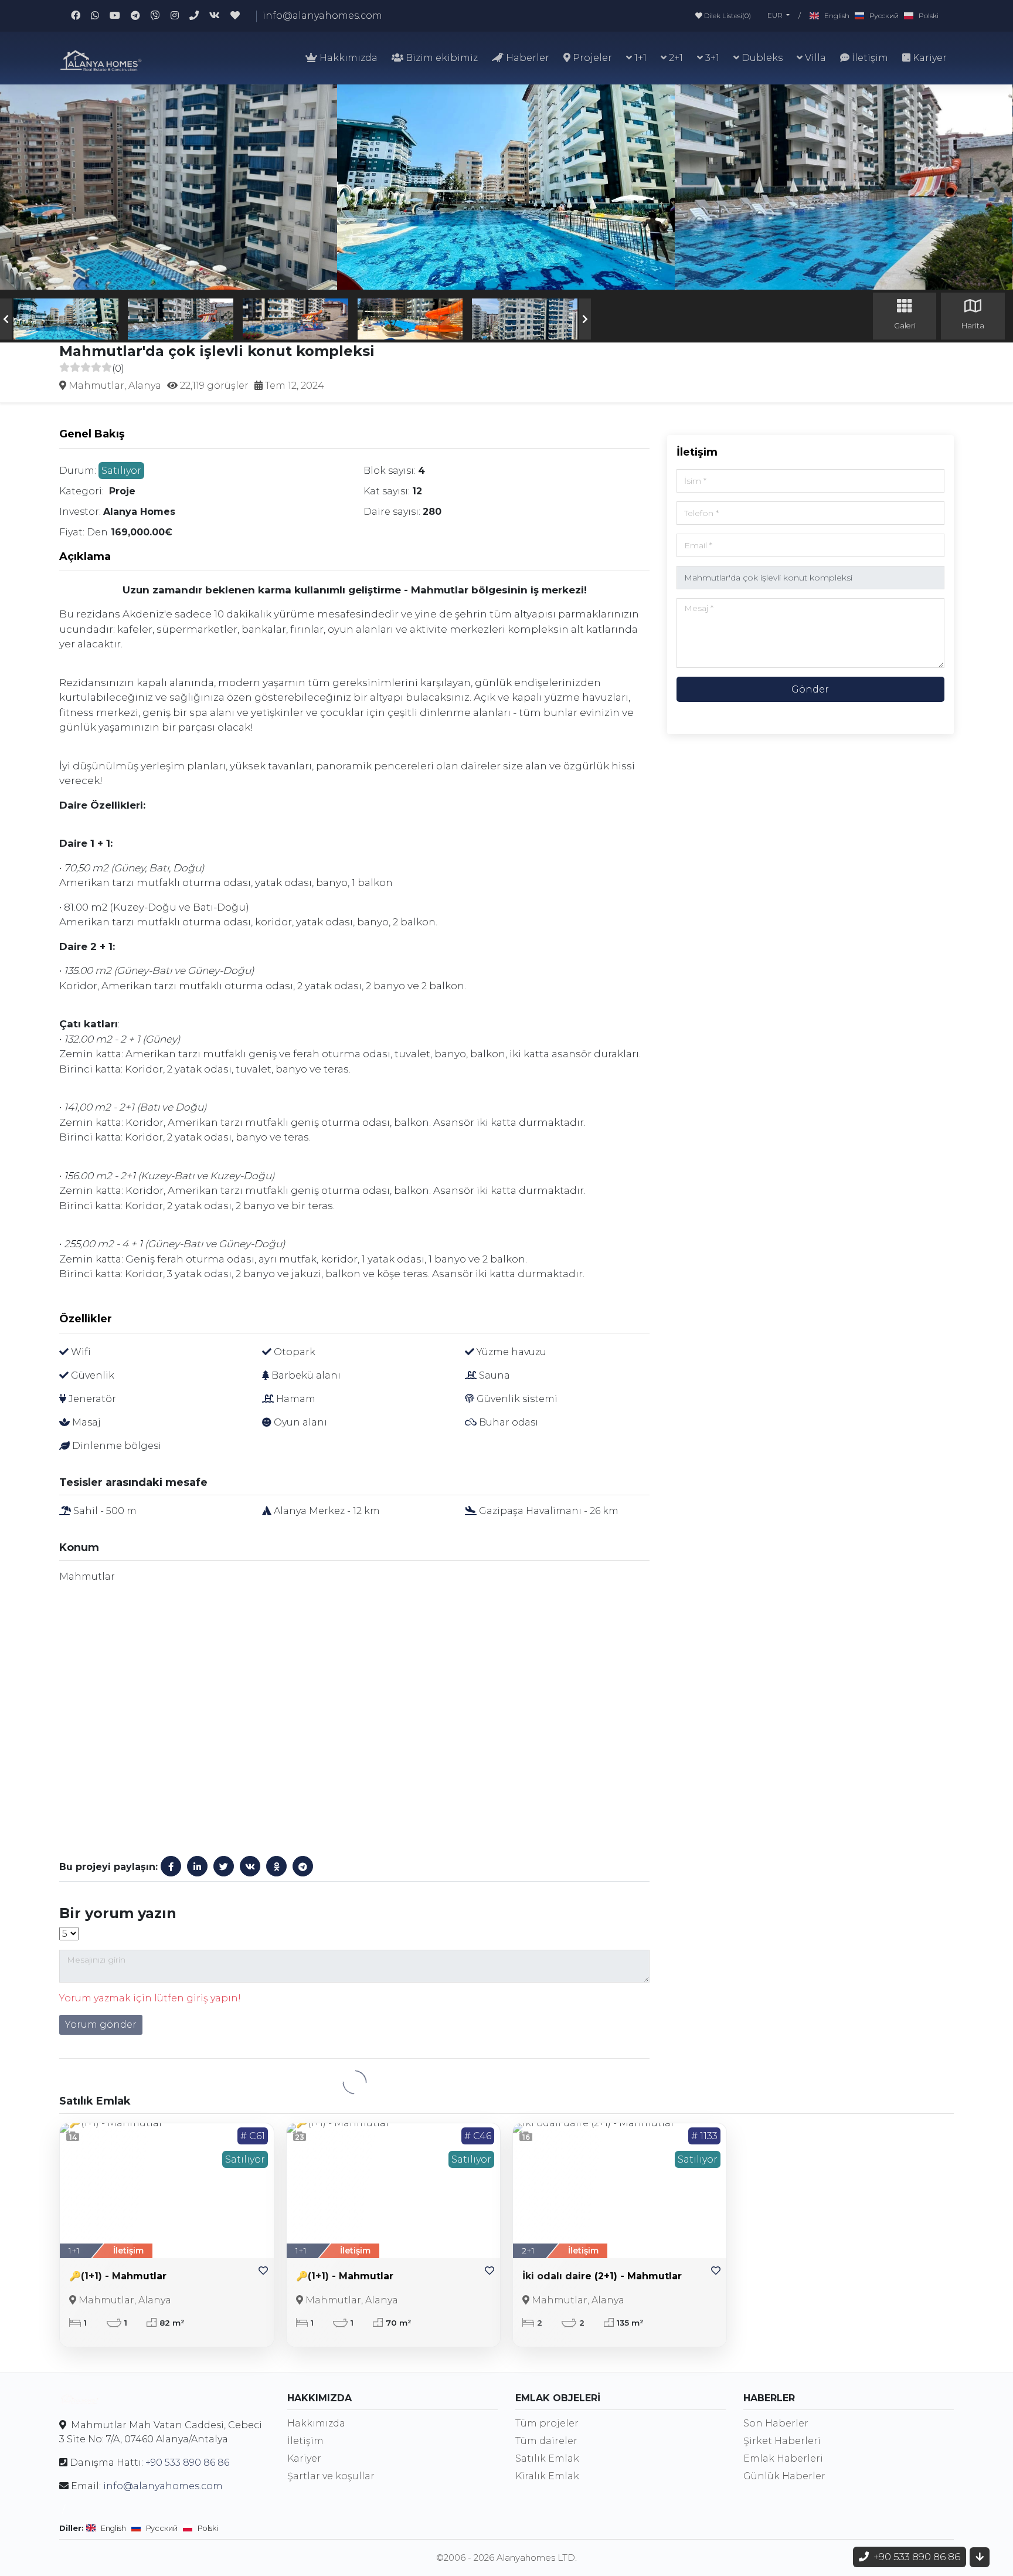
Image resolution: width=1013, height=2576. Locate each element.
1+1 (639, 58)
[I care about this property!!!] (263, 2271)
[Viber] (161, 16)
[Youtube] (120, 16)
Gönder (810, 689)
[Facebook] (81, 16)
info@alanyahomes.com (322, 16)
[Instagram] (180, 16)
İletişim (869, 58)
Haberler (526, 58)
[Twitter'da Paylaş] (224, 1866)
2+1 (675, 58)
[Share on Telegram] (303, 1866)
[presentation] (6, 319)
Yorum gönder (101, 2025)
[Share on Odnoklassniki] (276, 1866)
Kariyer (929, 58)
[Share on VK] (250, 1866)
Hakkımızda (347, 58)
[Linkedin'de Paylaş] (197, 1866)
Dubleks (761, 58)
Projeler (591, 58)
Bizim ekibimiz (441, 58)
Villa (814, 58)
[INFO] (199, 16)
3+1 (711, 58)
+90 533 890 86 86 (187, 2463)
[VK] (220, 16)
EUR (776, 15)
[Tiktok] (240, 16)
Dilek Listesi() (727, 16)
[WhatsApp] (100, 16)
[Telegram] (141, 16)
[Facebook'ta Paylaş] (171, 1866)
